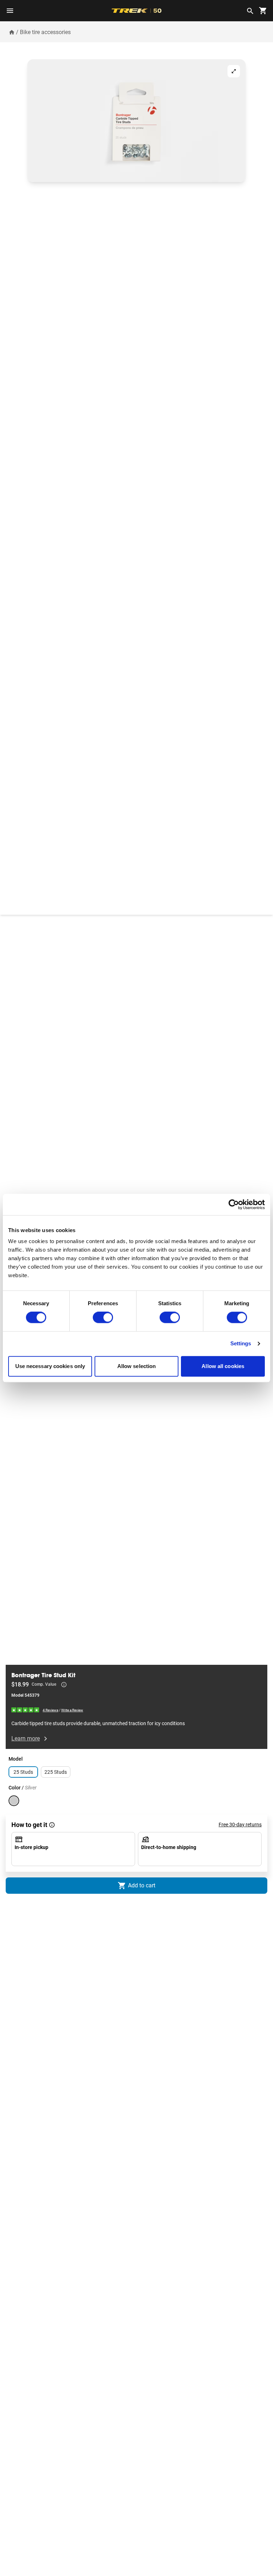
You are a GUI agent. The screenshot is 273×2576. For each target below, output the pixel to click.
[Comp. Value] (64, 1685)
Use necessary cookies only (50, 1366)
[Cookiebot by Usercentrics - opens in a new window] (234, 1204)
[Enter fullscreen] (234, 71)
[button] (136, 121)
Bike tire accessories (45, 32)
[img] (26, 1710)
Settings (241, 1344)
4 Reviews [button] (50, 1710)
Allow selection (137, 1366)
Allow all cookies (223, 1366)
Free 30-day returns (240, 1825)
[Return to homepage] (12, 32)
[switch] (103, 1318)
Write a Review (72, 1710)
